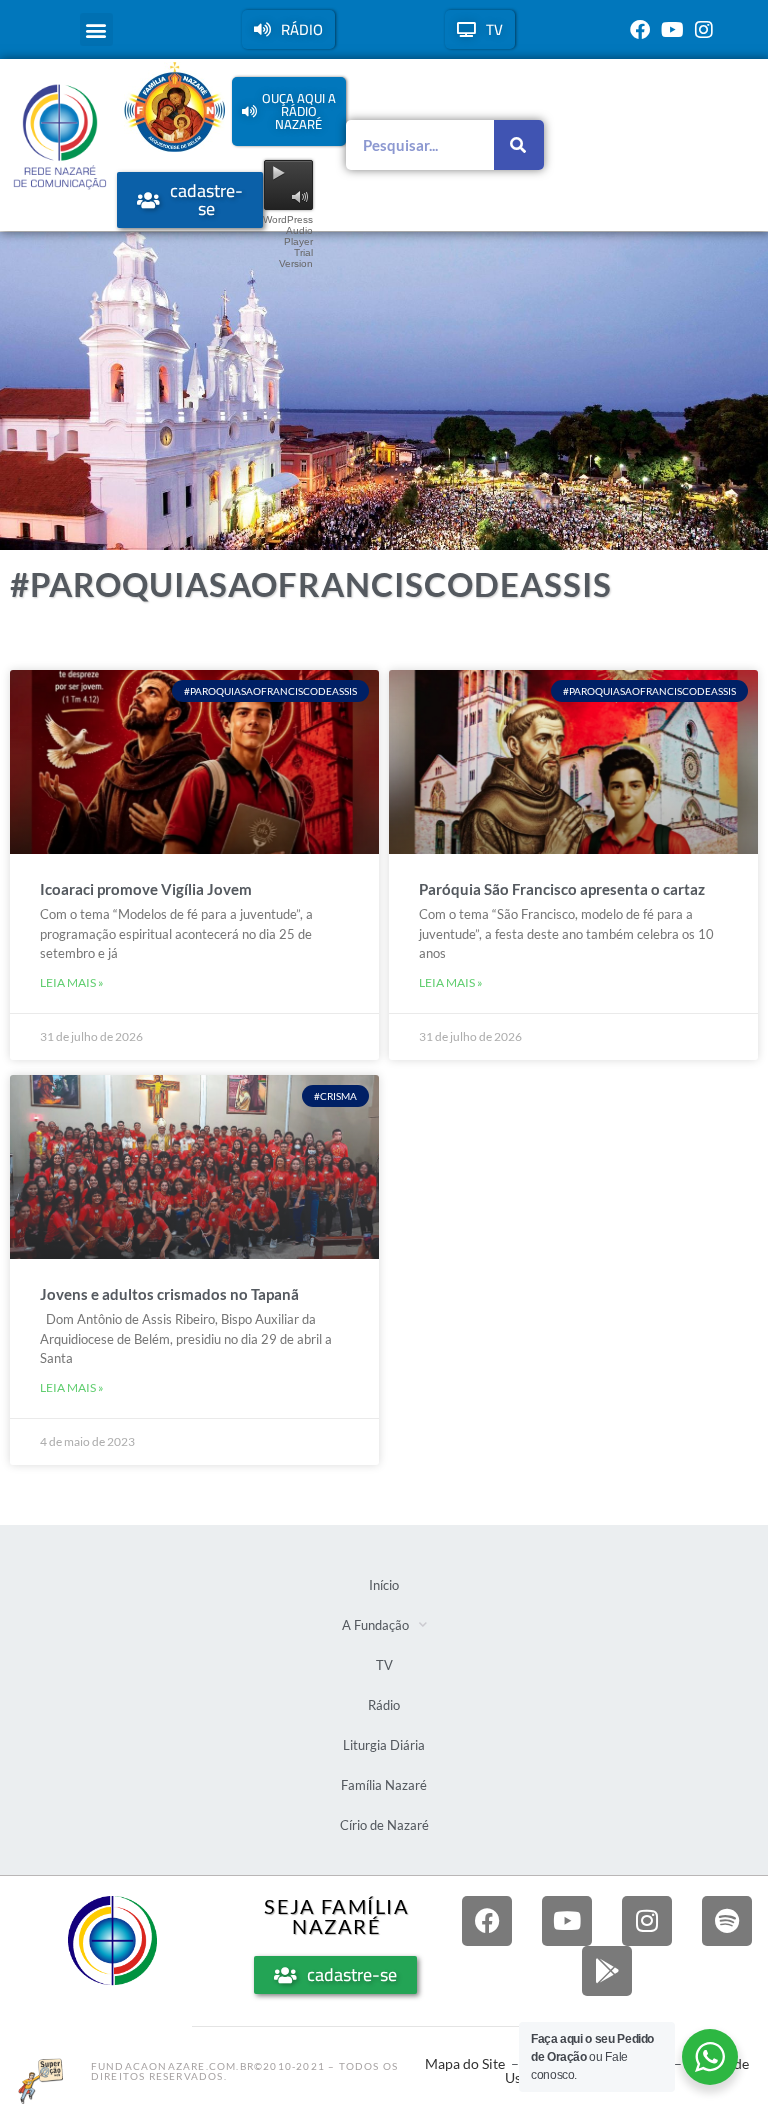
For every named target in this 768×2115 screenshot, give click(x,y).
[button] (96, 29)
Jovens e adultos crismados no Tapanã (169, 1294)
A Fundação (375, 1625)
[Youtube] (672, 30)
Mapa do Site (465, 2063)
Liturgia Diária (384, 1745)
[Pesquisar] (519, 145)
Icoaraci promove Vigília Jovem (146, 889)
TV (384, 1665)
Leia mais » (72, 982)
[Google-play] (607, 1971)
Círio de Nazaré (384, 1825)
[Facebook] (640, 30)
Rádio (384, 1705)
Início (384, 1585)
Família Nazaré (384, 1785)
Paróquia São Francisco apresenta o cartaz (562, 889)
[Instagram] (704, 30)
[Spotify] (727, 1921)
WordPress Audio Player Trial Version (288, 241)
